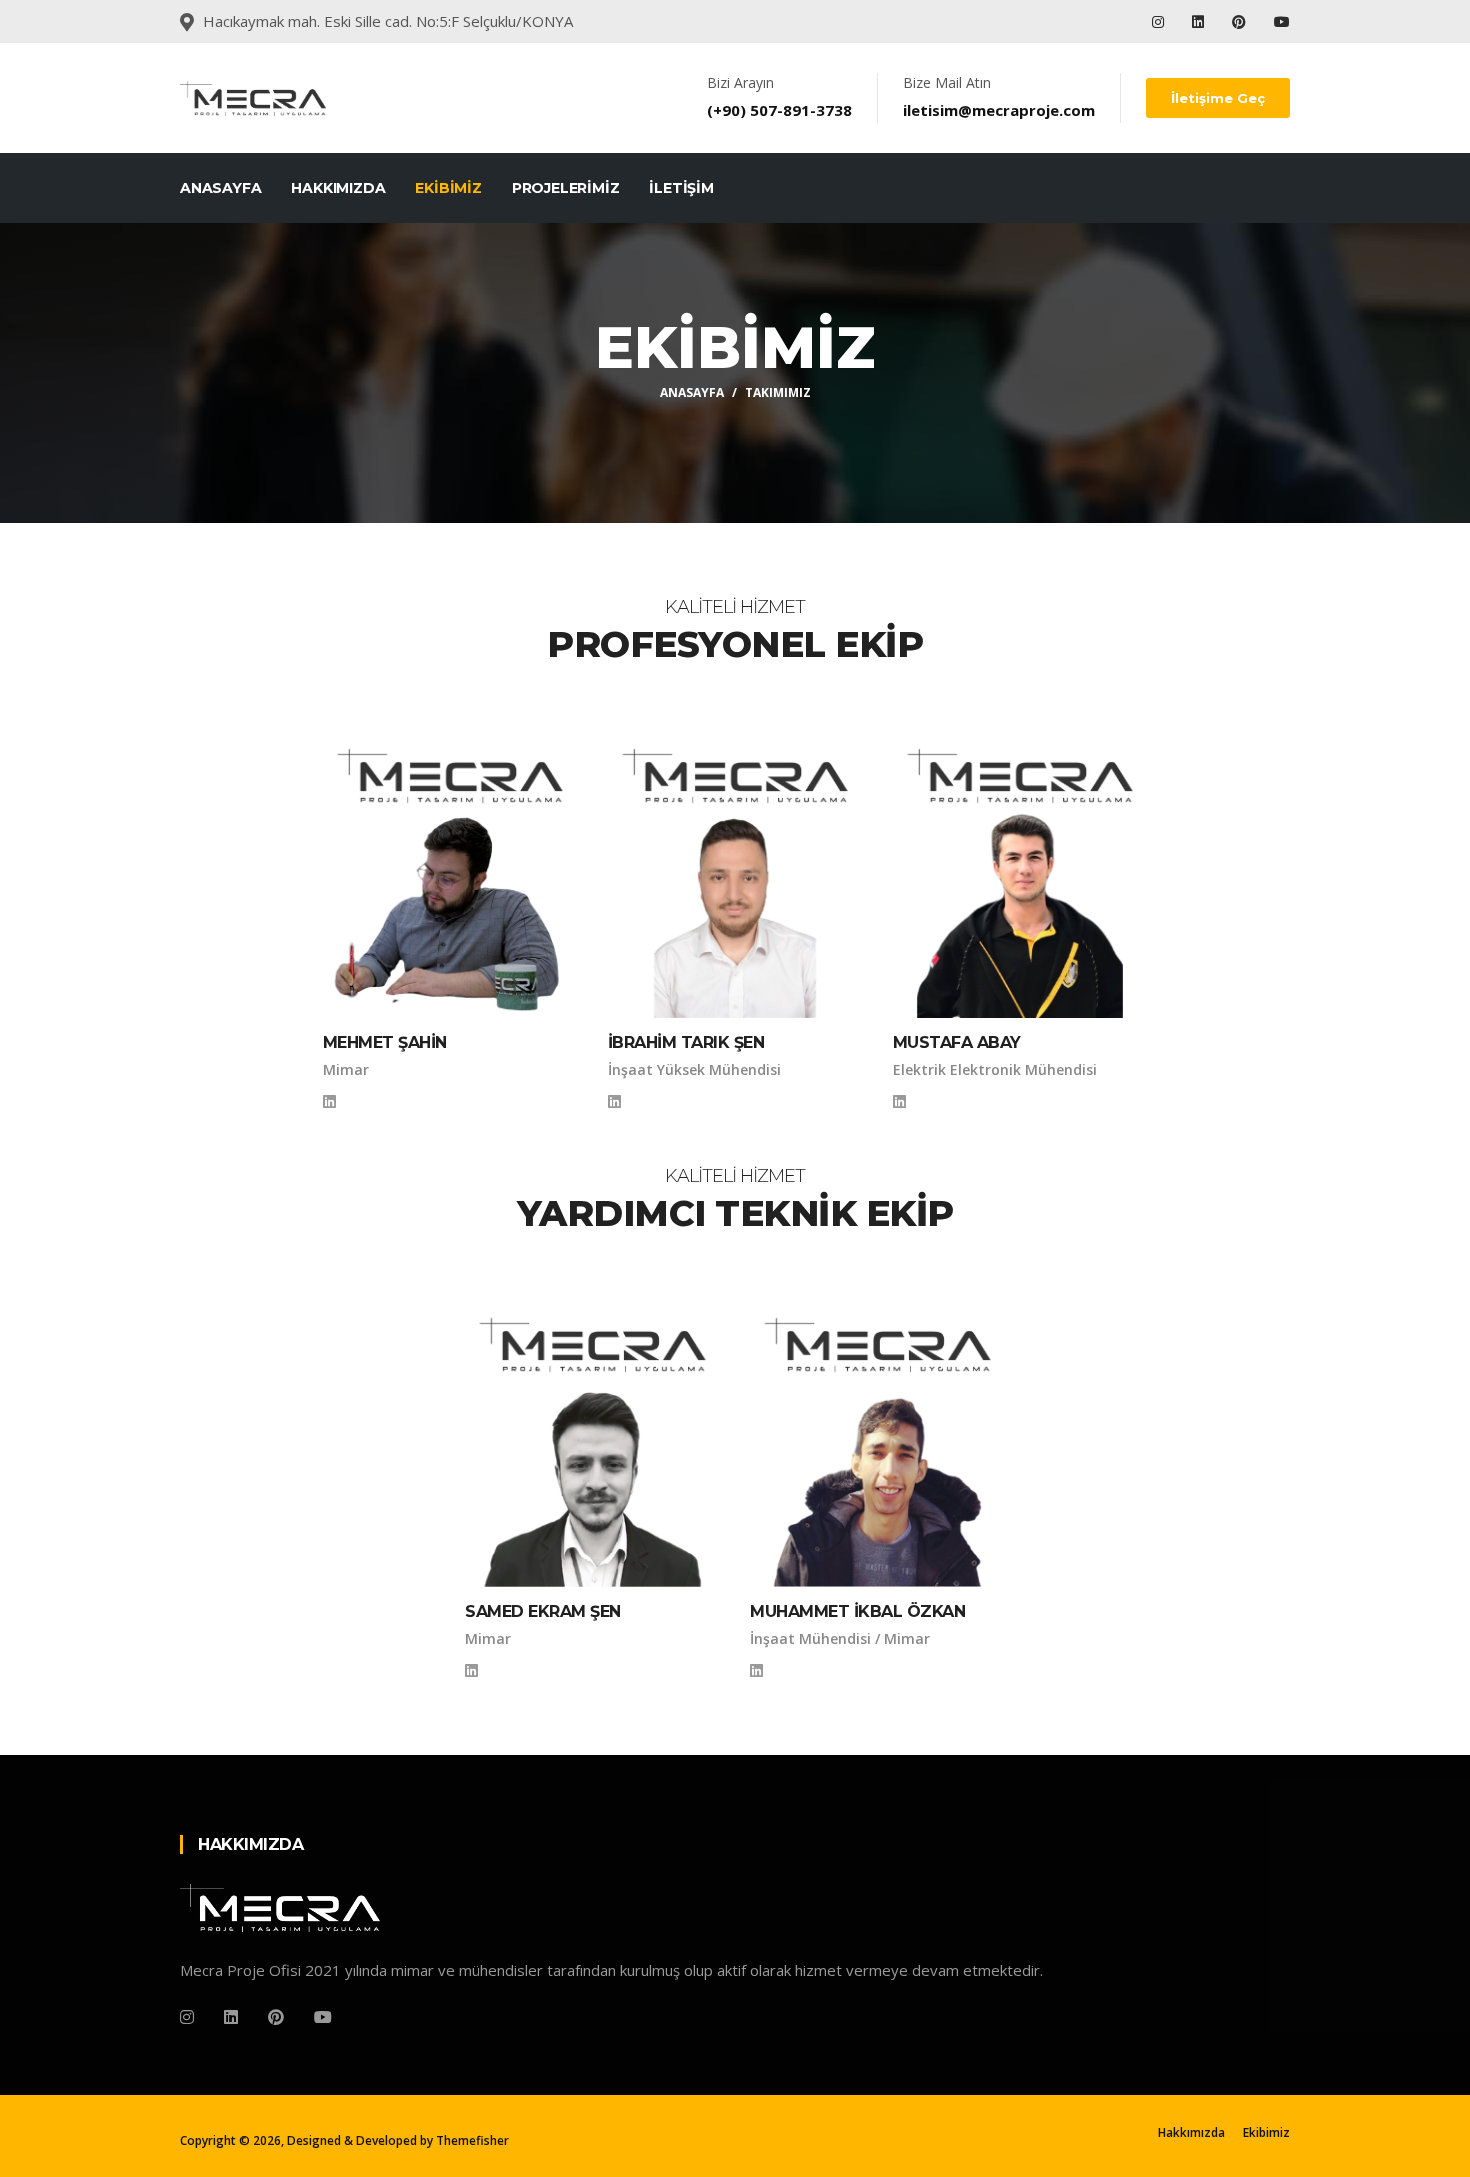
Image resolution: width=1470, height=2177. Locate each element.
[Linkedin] (1200, 21)
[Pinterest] (1239, 21)
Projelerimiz (566, 188)
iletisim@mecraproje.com (999, 110)
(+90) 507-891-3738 (779, 110)
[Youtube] (1282, 21)
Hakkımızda (338, 188)
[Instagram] (1160, 21)
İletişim (681, 188)
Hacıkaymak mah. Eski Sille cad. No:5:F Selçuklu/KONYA (388, 21)
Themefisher (472, 2140)
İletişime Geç (1218, 98)
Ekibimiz (448, 188)
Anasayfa (220, 188)
